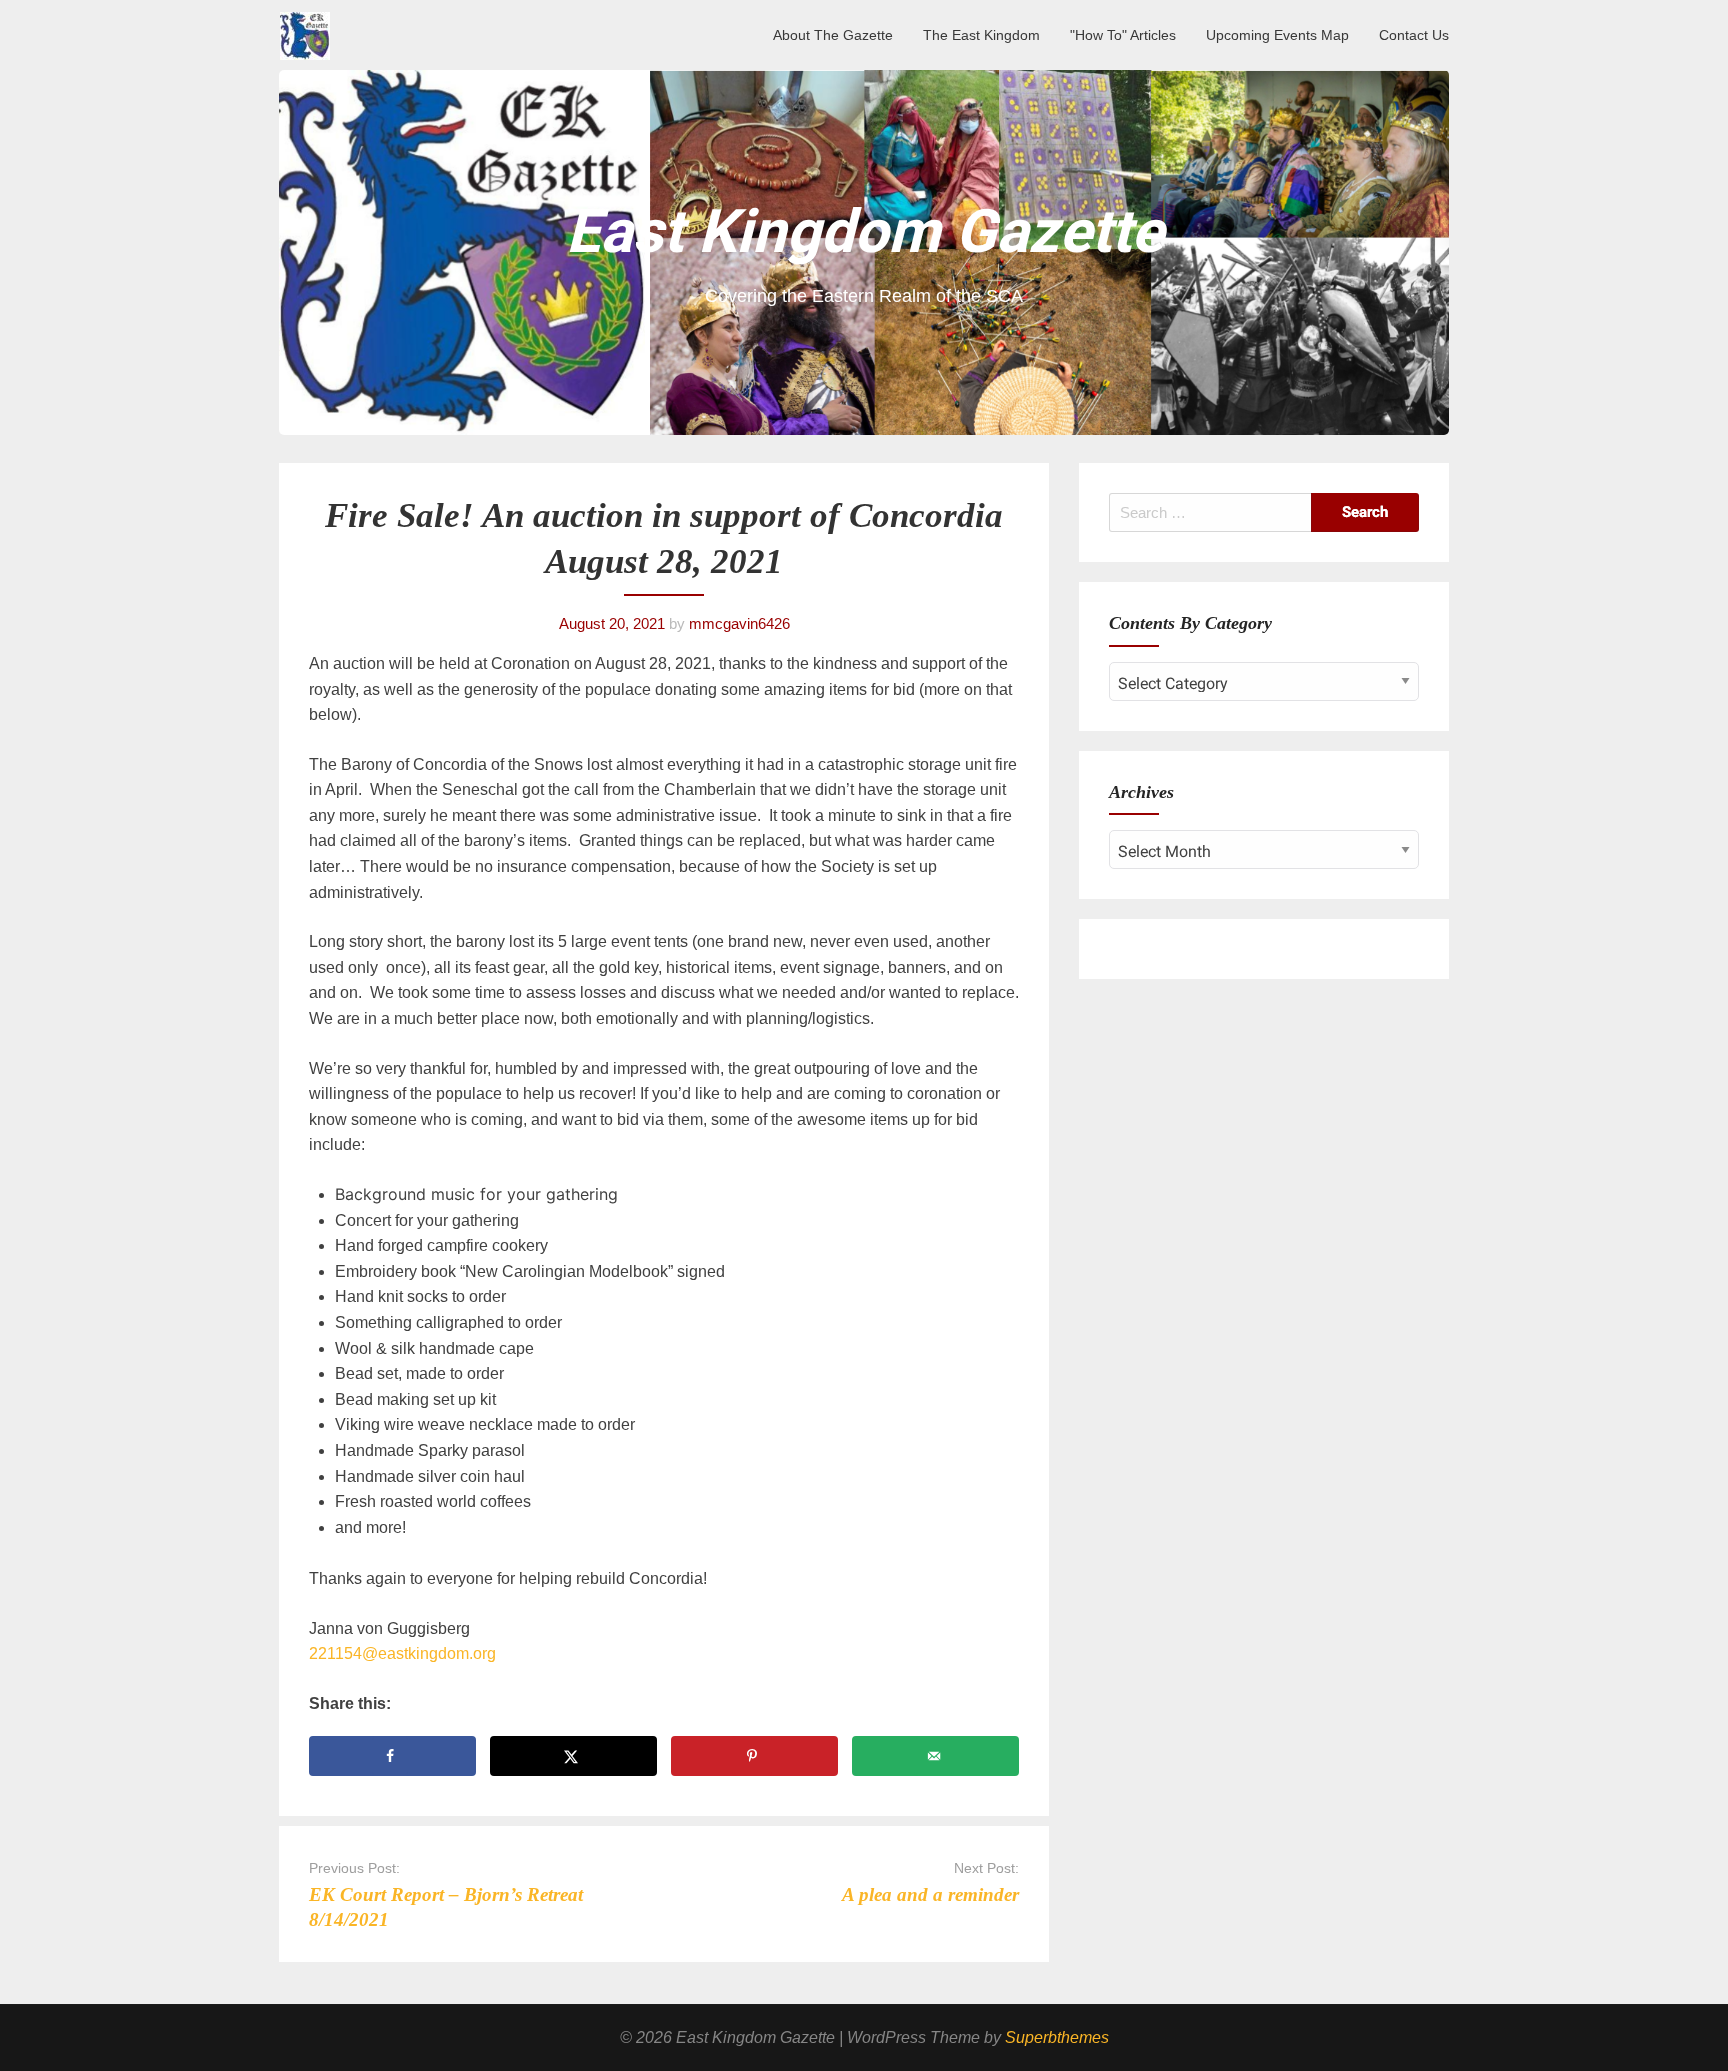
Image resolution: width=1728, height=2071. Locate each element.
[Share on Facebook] (392, 1756)
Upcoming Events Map (1277, 35)
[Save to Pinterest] (754, 1756)
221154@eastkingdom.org (402, 1653)
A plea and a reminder (930, 1894)
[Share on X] (573, 1756)
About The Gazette (833, 35)
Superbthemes (1057, 2037)
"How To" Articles (1123, 35)
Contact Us (1414, 35)
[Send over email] (935, 1756)
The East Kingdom (981, 35)
